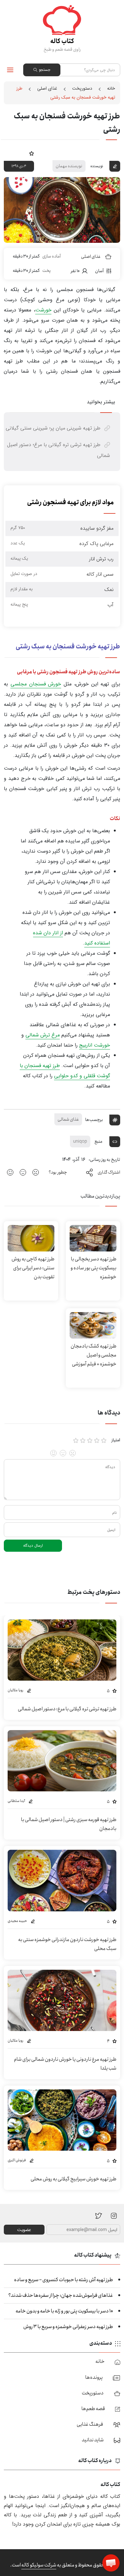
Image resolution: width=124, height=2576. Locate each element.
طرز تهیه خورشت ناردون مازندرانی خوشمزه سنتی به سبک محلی (67, 1944)
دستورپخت (82, 88)
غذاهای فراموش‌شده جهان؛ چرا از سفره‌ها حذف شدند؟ (61, 2295)
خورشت (43, 310)
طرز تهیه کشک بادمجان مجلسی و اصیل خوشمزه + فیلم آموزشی (93, 1355)
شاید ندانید (93, 2440)
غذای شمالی (68, 1119)
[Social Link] (99, 2215)
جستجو (45, 70)
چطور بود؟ (58, 1172)
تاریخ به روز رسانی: (104, 1160)
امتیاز (116, 1440)
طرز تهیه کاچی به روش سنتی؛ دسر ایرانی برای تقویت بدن (33, 1268)
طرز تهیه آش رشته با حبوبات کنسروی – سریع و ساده (63, 2280)
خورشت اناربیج (95, 1045)
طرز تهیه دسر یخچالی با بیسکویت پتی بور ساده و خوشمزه (93, 1268)
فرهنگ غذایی (90, 2424)
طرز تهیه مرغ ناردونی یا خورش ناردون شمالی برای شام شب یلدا (65, 2064)
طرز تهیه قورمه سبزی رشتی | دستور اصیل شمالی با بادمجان (69, 1824)
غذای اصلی (47, 88)
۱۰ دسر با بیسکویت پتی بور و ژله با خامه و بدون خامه (64, 2311)
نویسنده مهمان (69, 166)
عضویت (24, 2230)
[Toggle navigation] (10, 70)
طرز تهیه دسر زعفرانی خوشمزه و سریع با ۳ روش (68, 2327)
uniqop (80, 1141)
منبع (99, 1141)
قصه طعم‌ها (93, 2409)
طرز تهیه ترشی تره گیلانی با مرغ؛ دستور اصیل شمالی (67, 1709)
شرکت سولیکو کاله (39, 2565)
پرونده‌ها (94, 2377)
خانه (111, 88)
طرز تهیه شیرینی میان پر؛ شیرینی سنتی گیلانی (53, 428)
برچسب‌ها (94, 1119)
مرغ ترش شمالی (43, 1035)
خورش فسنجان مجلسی (36, 684)
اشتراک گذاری (109, 1172)
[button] (111, 2563)
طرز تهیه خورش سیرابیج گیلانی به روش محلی (73, 2179)
